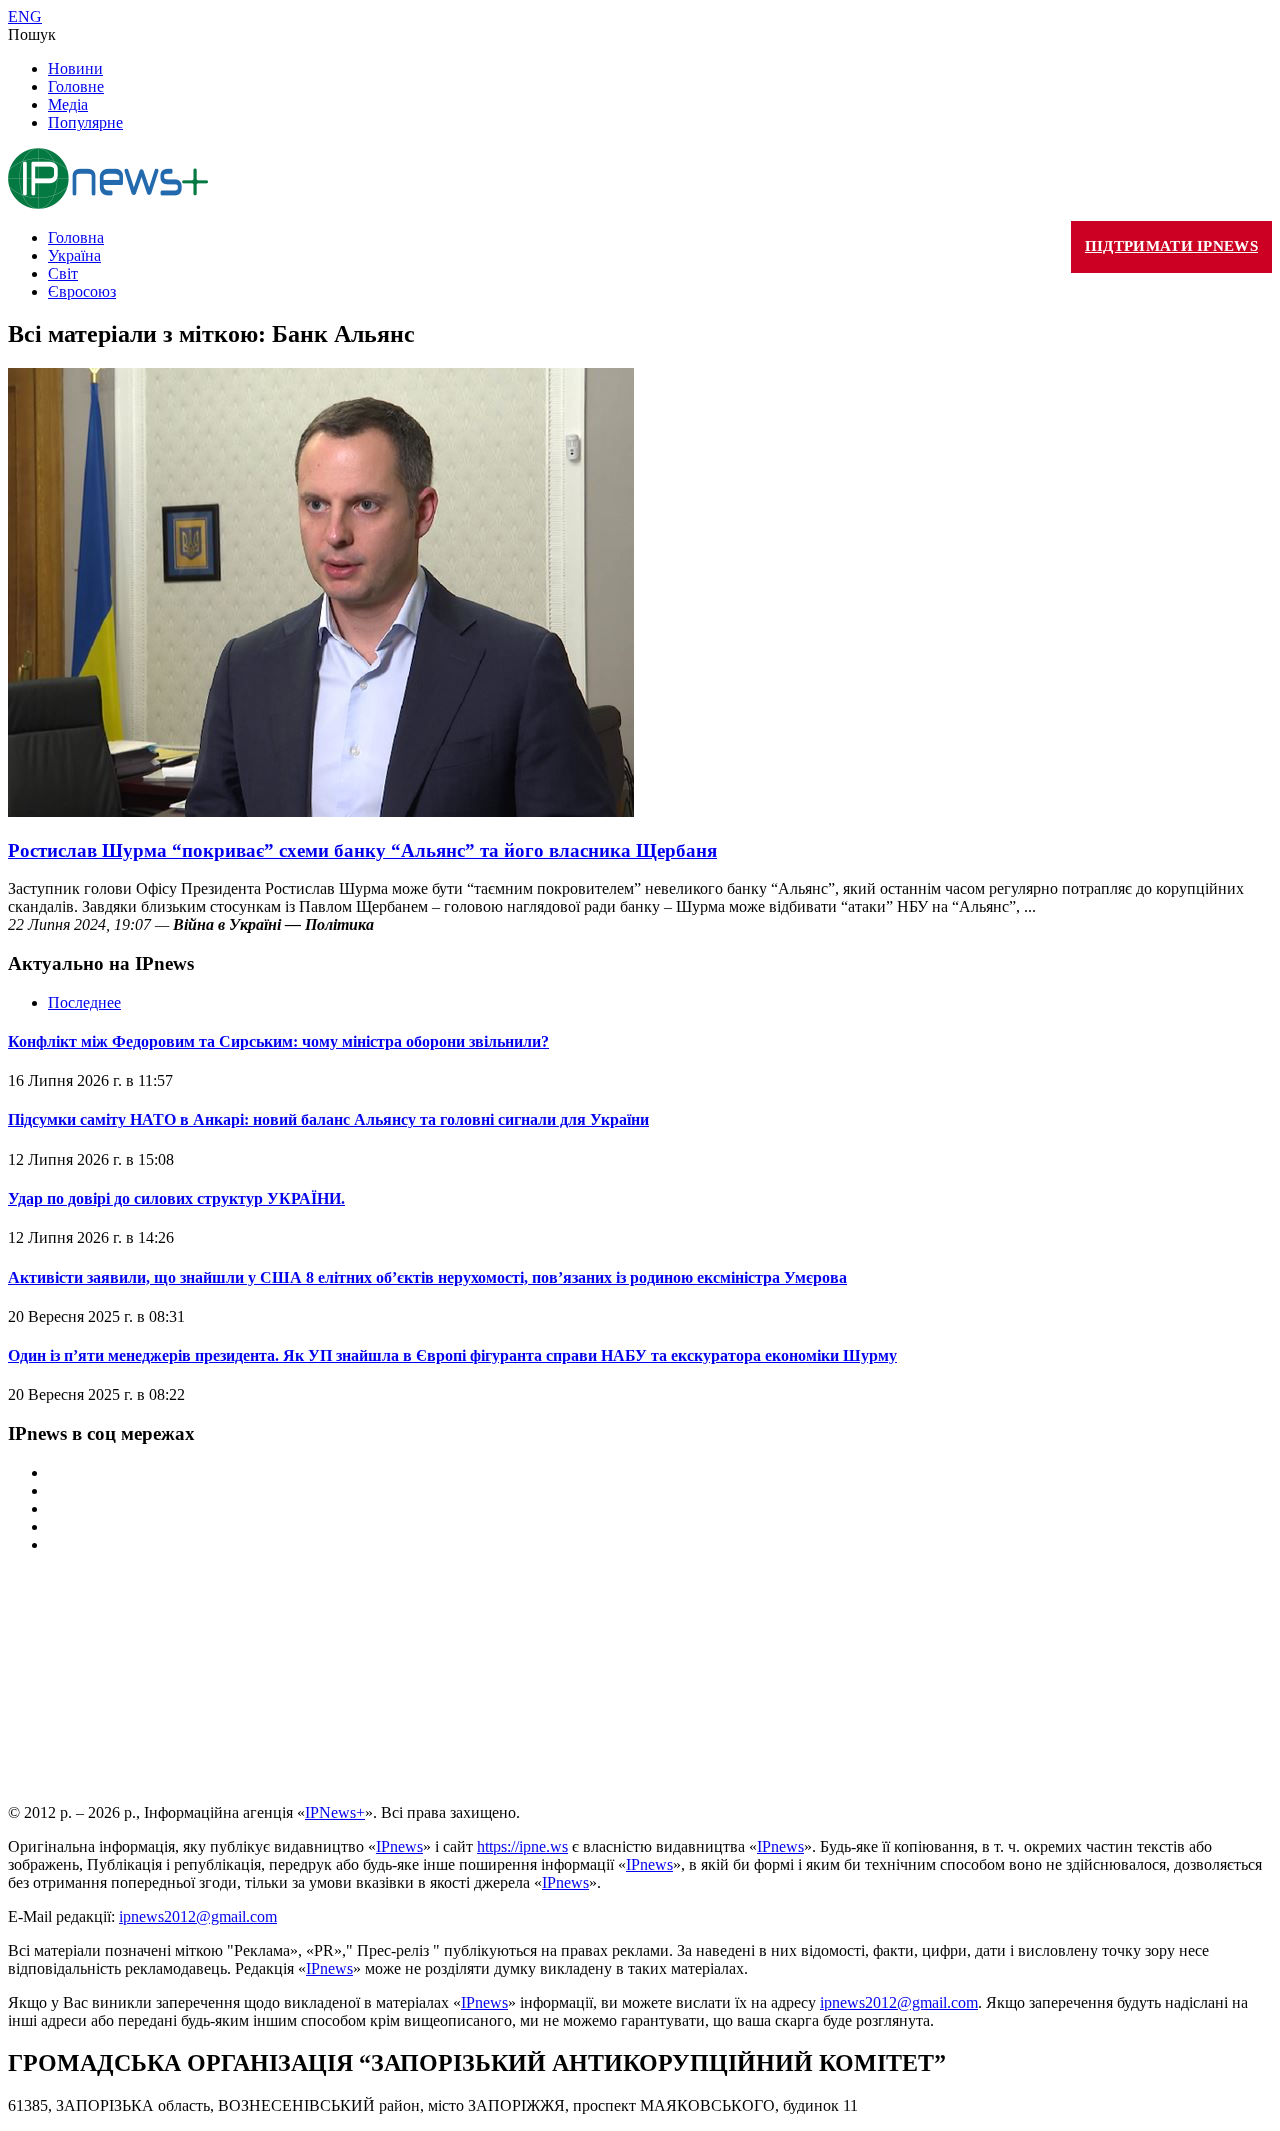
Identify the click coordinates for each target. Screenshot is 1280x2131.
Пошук (32, 34)
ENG (25, 16)
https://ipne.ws (522, 1846)
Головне (76, 86)
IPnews (399, 1846)
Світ (63, 273)
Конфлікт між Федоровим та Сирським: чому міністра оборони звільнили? (278, 1041)
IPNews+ (335, 1812)
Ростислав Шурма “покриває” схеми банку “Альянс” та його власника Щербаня (362, 850)
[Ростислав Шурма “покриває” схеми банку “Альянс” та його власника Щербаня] (321, 811)
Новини (75, 68)
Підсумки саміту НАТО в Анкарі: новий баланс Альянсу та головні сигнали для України (328, 1119)
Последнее (84, 1002)
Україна (74, 255)
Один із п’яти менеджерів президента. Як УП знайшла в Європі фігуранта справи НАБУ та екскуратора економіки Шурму (452, 1355)
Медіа (68, 104)
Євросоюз (82, 291)
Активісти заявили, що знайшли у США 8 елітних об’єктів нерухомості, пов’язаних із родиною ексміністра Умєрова (427, 1277)
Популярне (85, 122)
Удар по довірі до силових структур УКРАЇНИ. (176, 1198)
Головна (76, 237)
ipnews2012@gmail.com (198, 1916)
